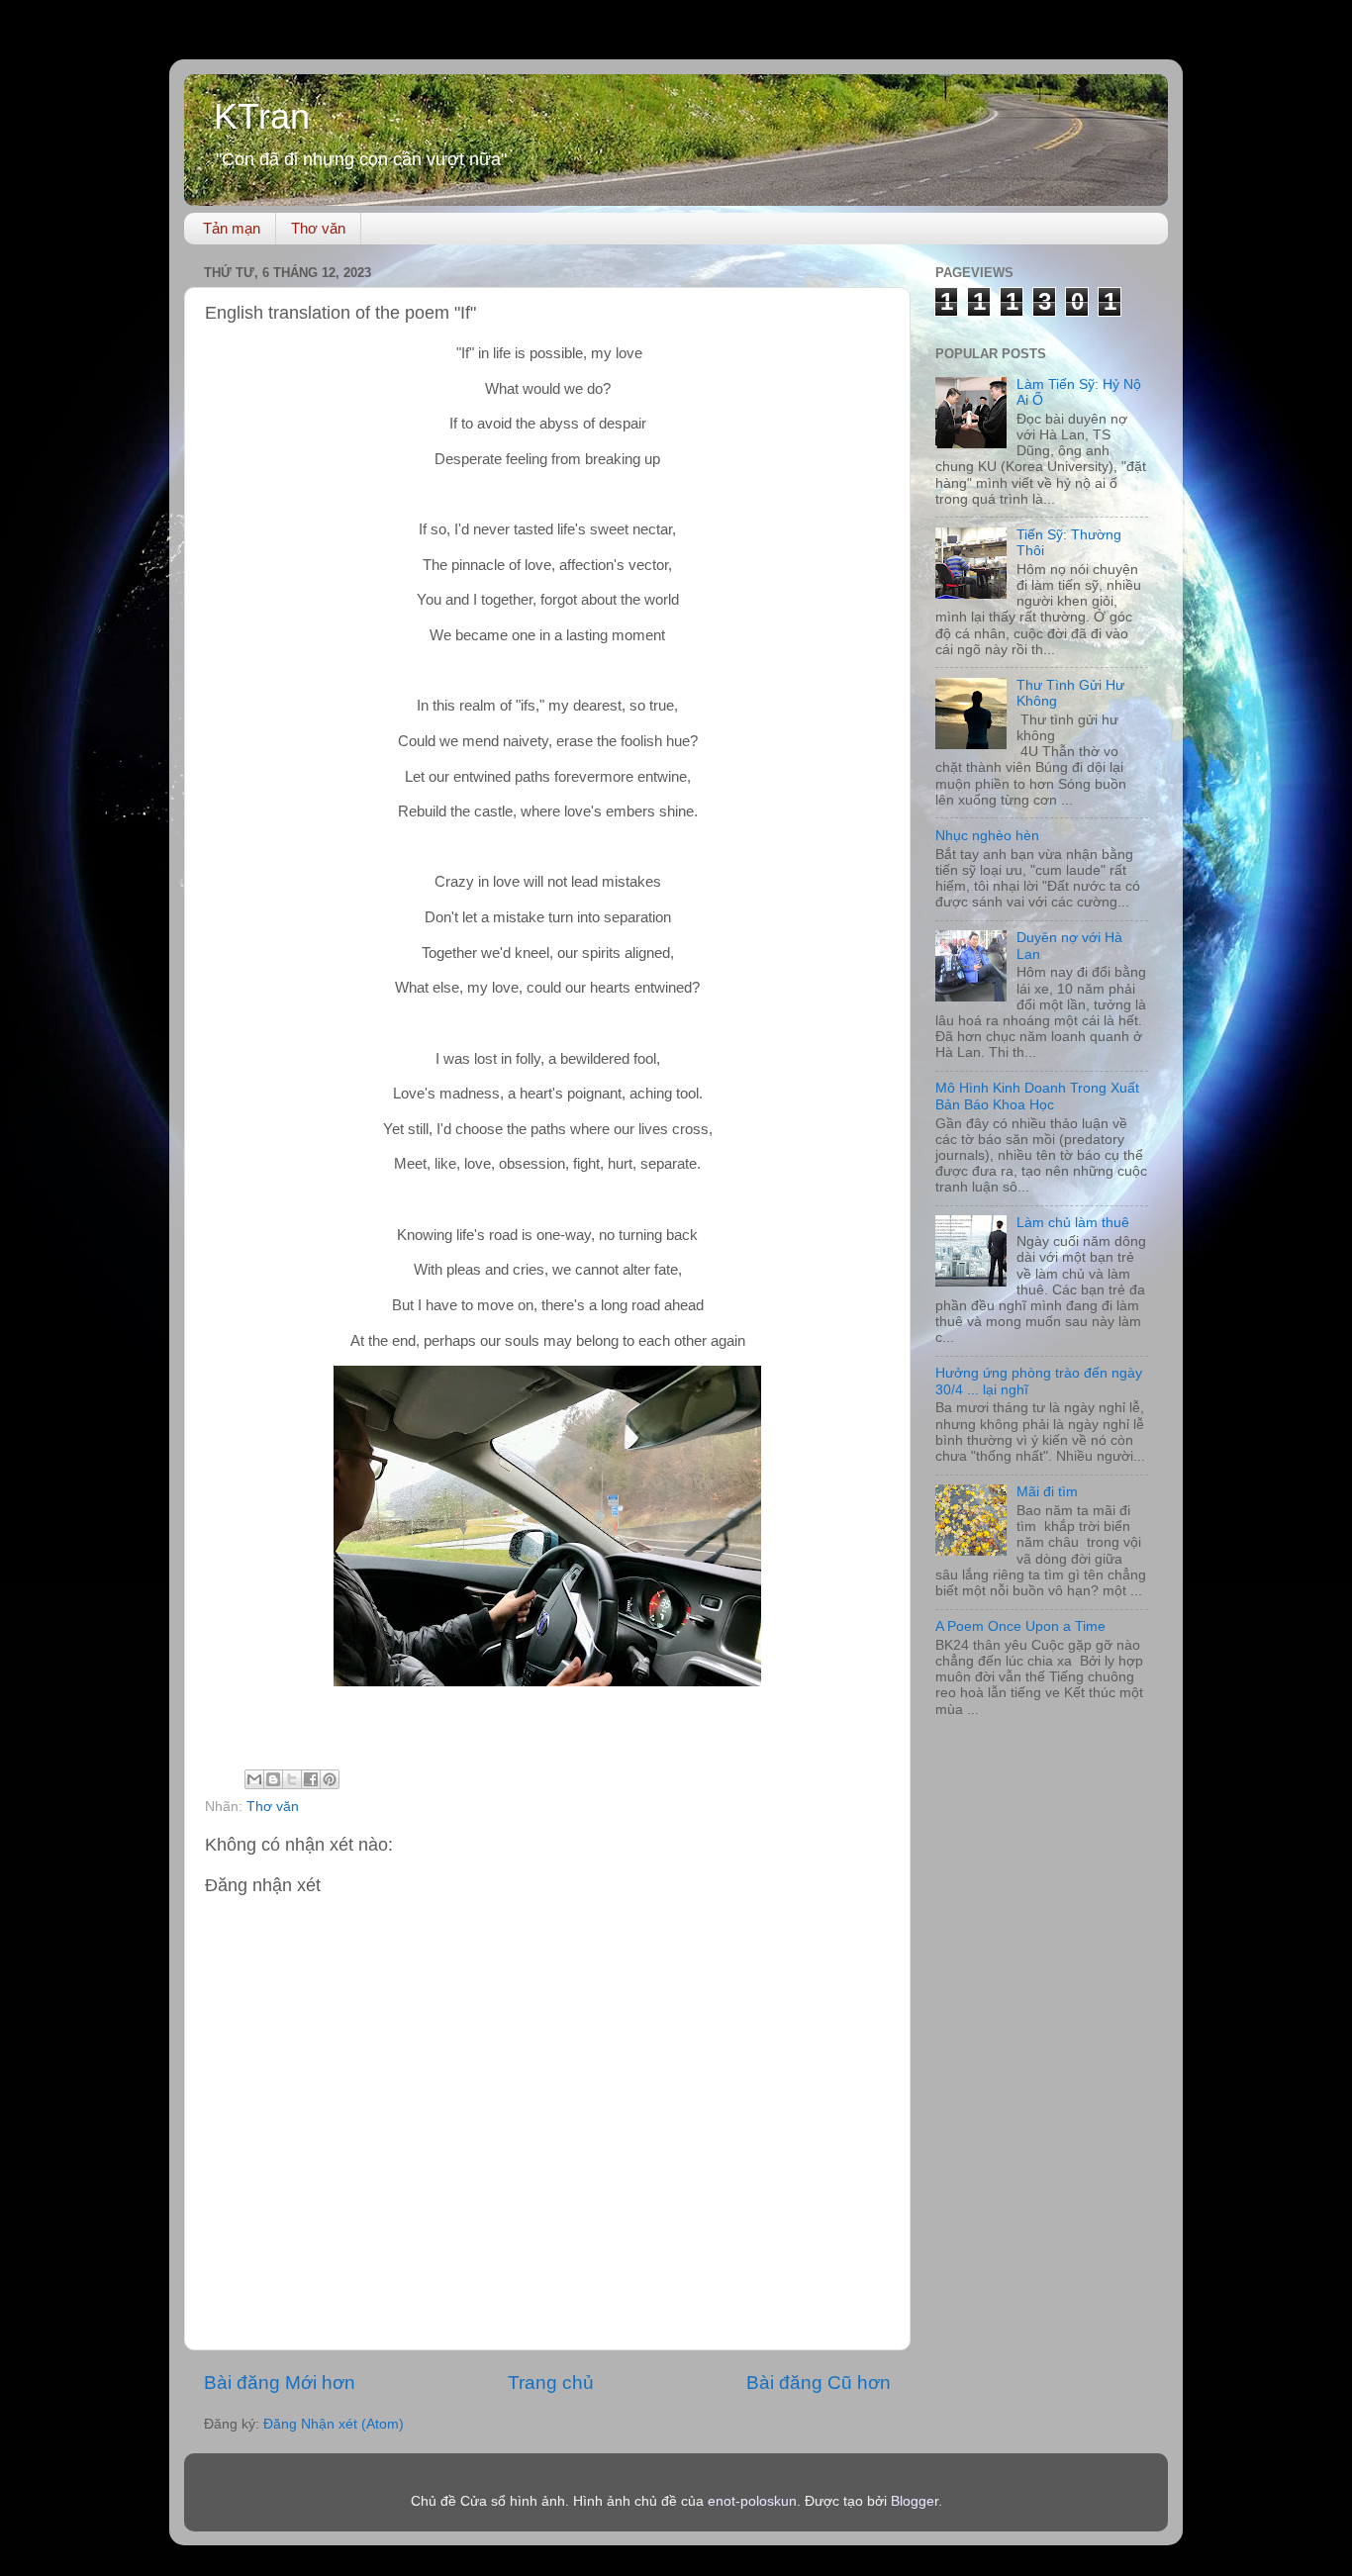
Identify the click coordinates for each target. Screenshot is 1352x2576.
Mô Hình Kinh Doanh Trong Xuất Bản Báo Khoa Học (1037, 1096)
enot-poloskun (752, 2501)
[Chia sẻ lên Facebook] (311, 1779)
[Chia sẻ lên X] (292, 1779)
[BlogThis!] (273, 1779)
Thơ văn (318, 228)
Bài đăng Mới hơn (280, 2383)
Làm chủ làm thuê (1073, 1223)
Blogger (915, 2501)
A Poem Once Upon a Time (1020, 1626)
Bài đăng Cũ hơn (819, 2383)
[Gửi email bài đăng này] (254, 1779)
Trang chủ (551, 2383)
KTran (262, 116)
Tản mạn (232, 228)
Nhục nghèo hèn (987, 836)
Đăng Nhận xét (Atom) (334, 2424)
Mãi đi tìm (1047, 1492)
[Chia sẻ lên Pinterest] (330, 1779)
